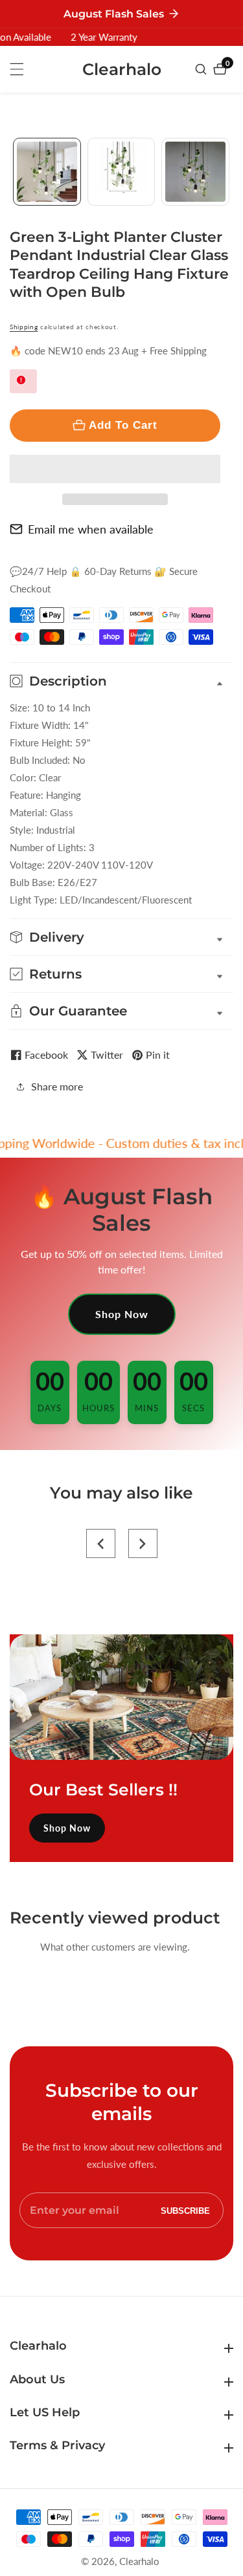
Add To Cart (123, 425)
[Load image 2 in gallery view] (121, 172)
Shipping (24, 327)
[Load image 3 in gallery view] (195, 172)
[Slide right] (228, 172)
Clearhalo (139, 2561)
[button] (115, 469)
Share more (57, 1086)
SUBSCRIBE (185, 2210)
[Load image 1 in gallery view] (47, 172)
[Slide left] (15, 172)
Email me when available (91, 529)
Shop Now (122, 1314)
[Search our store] (202, 69)
